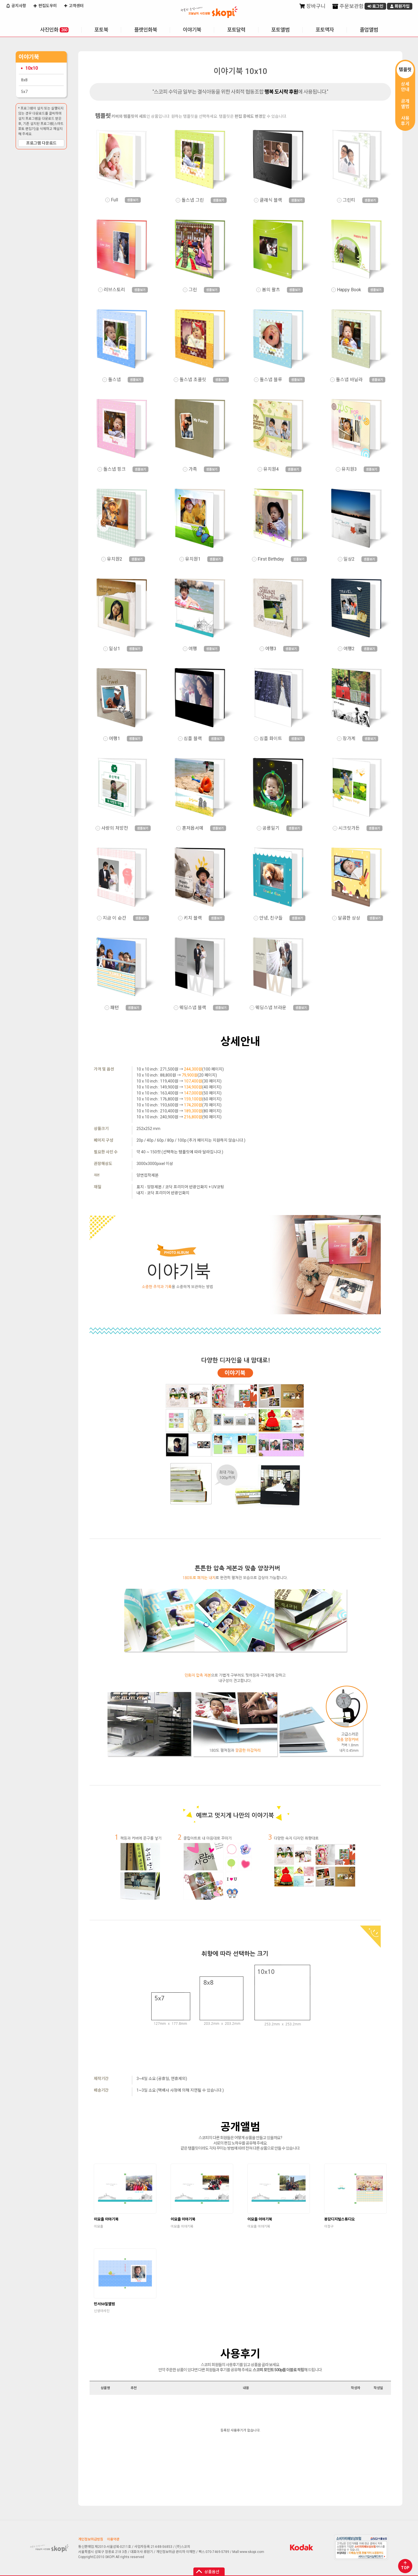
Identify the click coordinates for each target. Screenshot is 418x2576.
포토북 (101, 30)
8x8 (24, 80)
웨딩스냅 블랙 (193, 1008)
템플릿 (405, 70)
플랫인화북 (146, 30)
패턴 (115, 1008)
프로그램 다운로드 (41, 143)
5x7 (24, 92)
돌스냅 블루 (271, 380)
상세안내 (405, 87)
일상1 (114, 649)
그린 (193, 290)
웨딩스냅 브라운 (271, 1008)
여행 (193, 649)
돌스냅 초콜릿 (193, 380)
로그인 (377, 6)
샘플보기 (133, 200)
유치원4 (271, 469)
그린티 (349, 200)
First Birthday (271, 559)
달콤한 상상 (349, 918)
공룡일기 (271, 828)
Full (114, 200)
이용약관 (113, 2539)
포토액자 (325, 30)
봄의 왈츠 (271, 290)
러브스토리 (114, 290)
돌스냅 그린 (193, 200)
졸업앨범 (369, 30)
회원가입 (402, 6)
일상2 (349, 559)
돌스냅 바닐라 (349, 380)
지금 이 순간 (114, 918)
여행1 (114, 739)
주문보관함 (351, 6)
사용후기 (405, 121)
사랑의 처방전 (115, 828)
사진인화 (54, 30)
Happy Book (349, 290)
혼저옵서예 (193, 828)
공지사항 (18, 6)
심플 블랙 (193, 739)
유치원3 (349, 469)
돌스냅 (114, 380)
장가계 (349, 739)
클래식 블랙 (271, 200)
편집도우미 (47, 6)
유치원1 (193, 559)
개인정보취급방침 (91, 2539)
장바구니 (315, 6)
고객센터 (76, 6)
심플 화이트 (271, 739)
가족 (193, 469)
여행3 (271, 649)
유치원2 (115, 559)
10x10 (32, 68)
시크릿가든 (349, 828)
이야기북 (192, 30)
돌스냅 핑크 (114, 469)
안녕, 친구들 (271, 918)
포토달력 (236, 30)
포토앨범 (280, 30)
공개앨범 (405, 104)
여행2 (349, 649)
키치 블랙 (193, 918)
